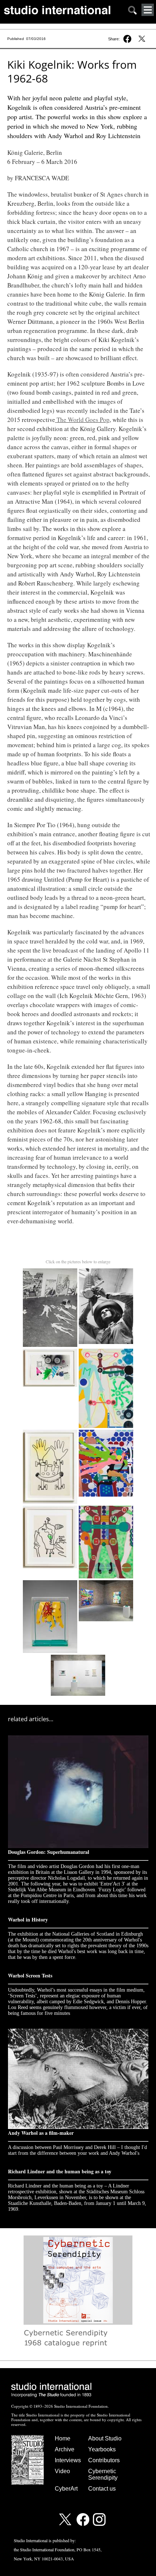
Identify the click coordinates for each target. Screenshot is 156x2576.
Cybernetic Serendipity (103, 2474)
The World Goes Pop (83, 420)
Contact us (102, 2489)
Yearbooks (102, 2449)
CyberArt (66, 2489)
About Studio (105, 2438)
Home (63, 2438)
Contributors (104, 2460)
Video (62, 2471)
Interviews (68, 2460)
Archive (65, 2449)
